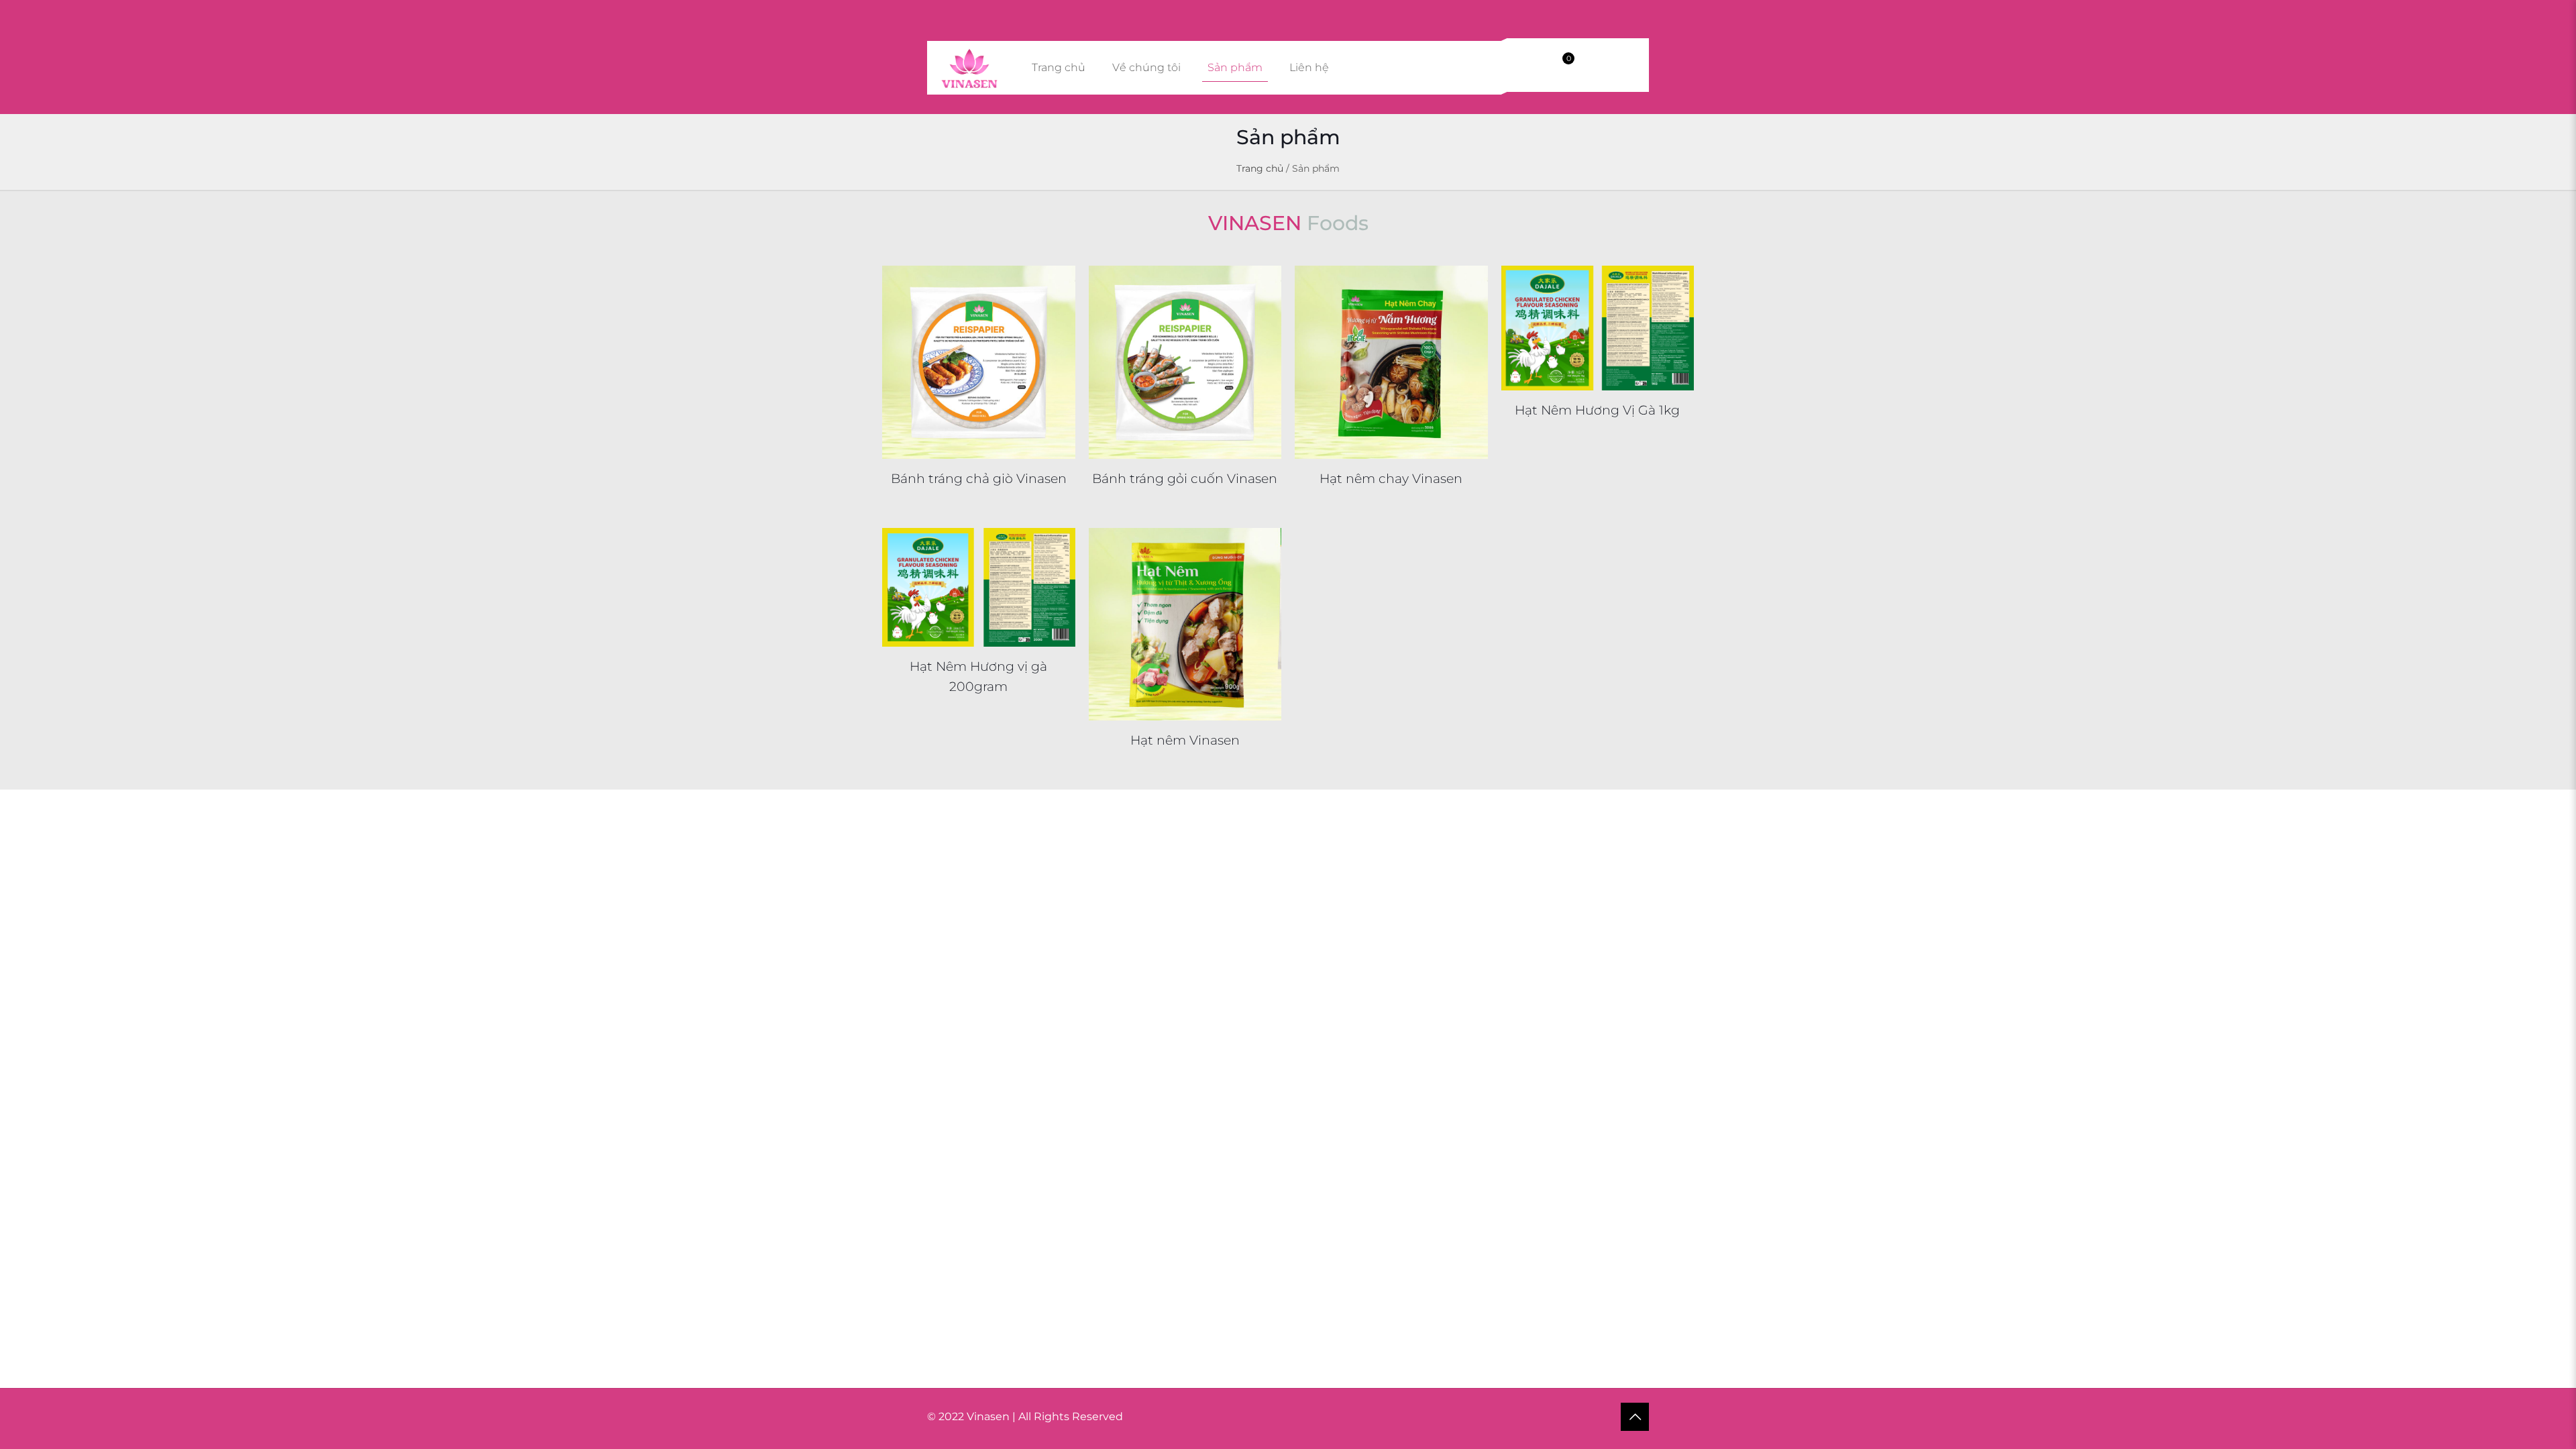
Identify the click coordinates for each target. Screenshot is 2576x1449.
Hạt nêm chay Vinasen (1391, 479)
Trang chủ (1260, 168)
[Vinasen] (969, 68)
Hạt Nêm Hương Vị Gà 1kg (1597, 410)
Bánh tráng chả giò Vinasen (979, 479)
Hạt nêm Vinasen (1185, 740)
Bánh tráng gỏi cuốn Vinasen (1185, 479)
